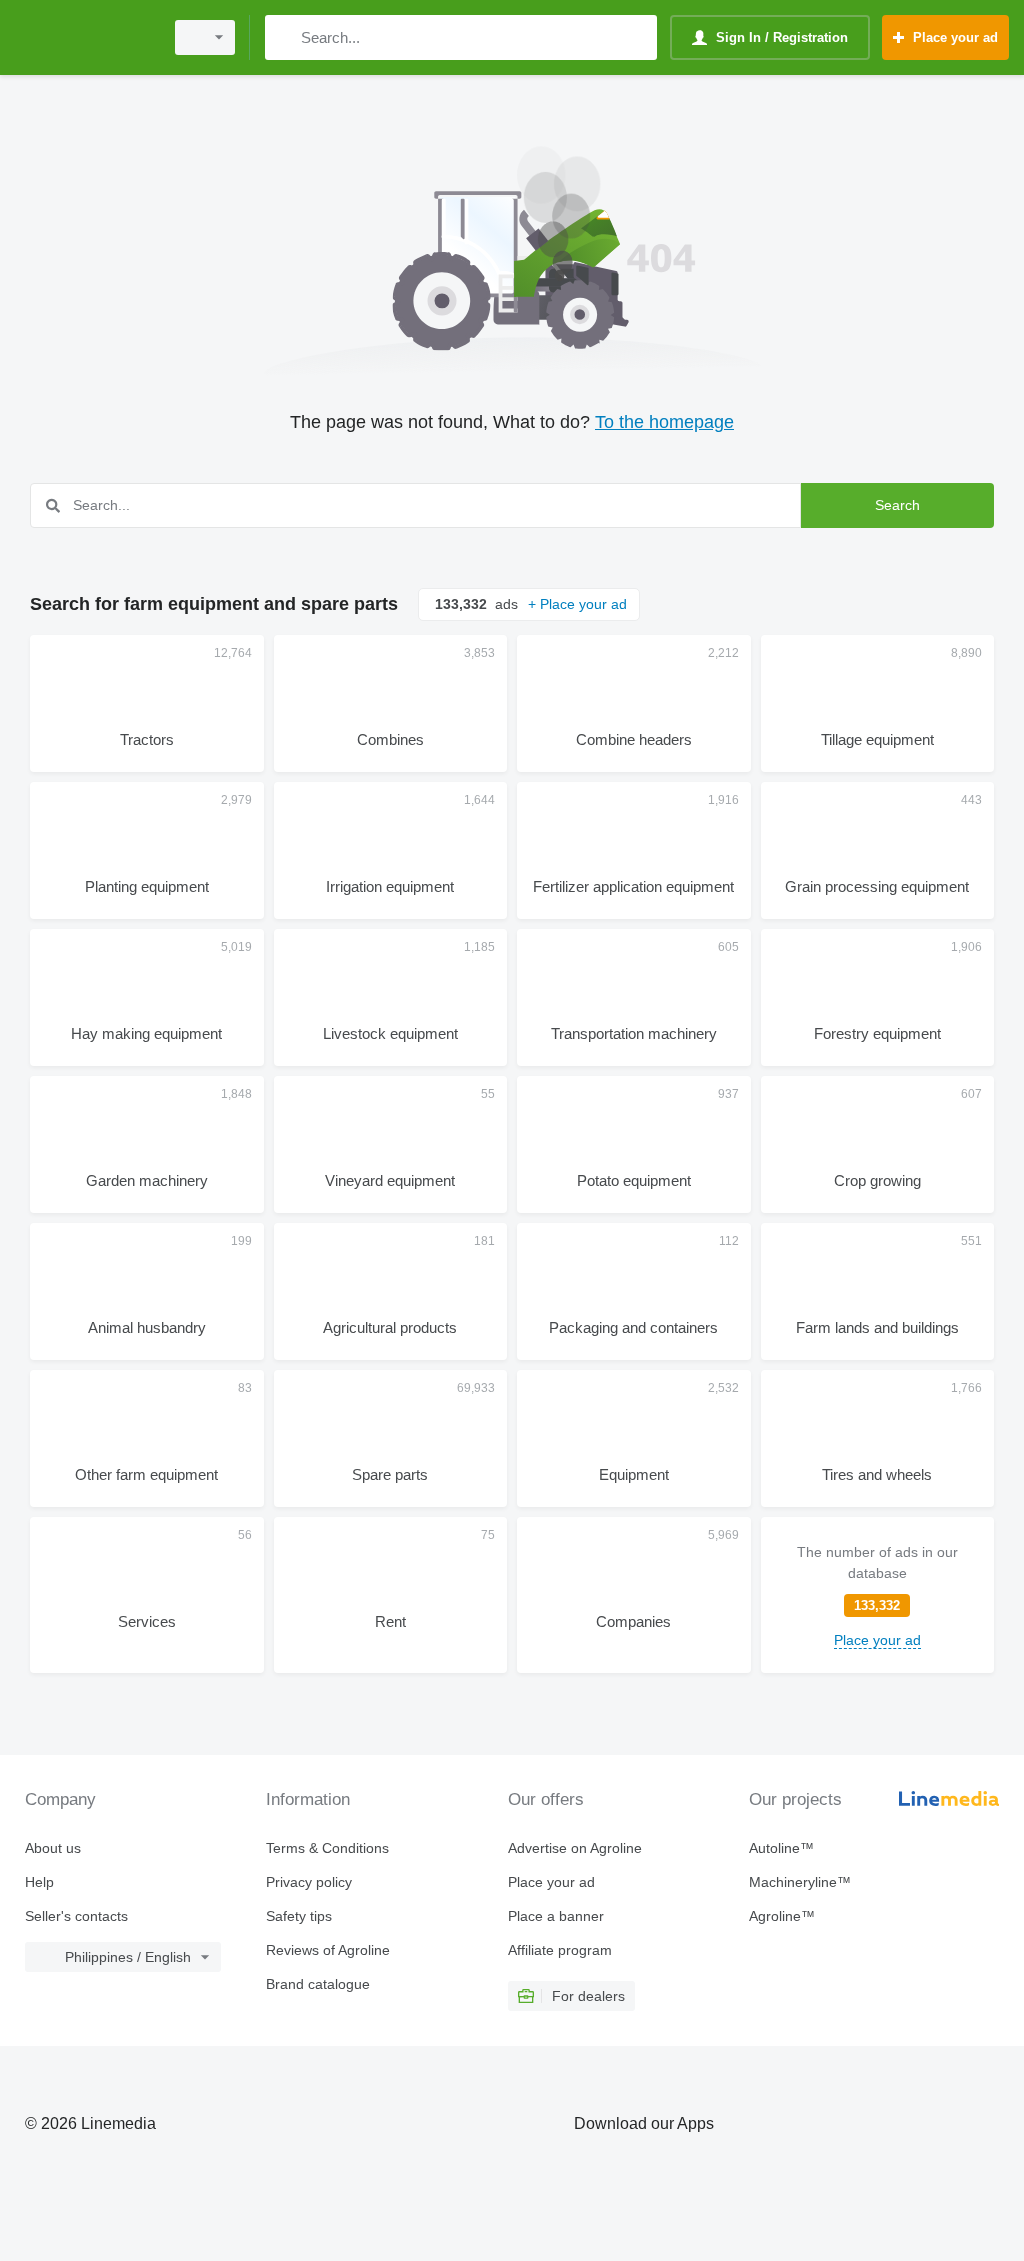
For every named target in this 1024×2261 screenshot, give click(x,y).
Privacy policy (309, 1882)
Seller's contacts (76, 1916)
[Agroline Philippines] (85, 37)
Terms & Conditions (327, 1848)
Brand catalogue (318, 1984)
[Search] (284, 37)
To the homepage (664, 422)
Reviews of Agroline (328, 1950)
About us (53, 1848)
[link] (878, 1595)
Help (39, 1882)
